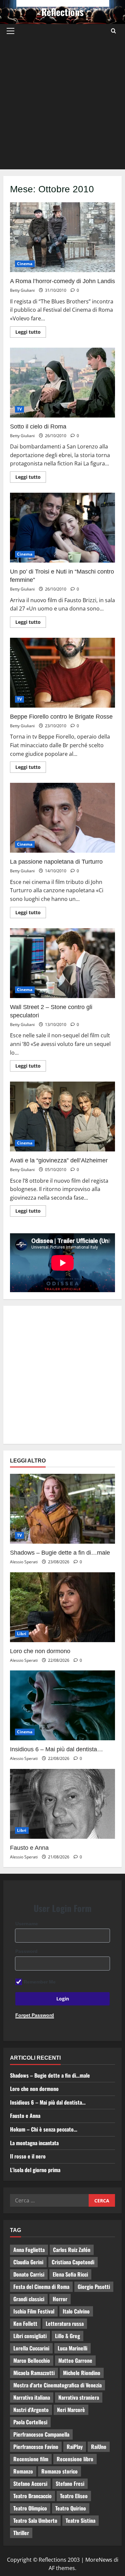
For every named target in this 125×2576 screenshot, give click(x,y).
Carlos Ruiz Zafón (72, 2250)
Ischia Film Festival (34, 2311)
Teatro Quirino (71, 2508)
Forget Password (35, 2015)
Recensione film (31, 2459)
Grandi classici (29, 2299)
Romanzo (23, 2471)
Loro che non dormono (40, 1651)
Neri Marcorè (71, 2410)
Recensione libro (75, 2459)
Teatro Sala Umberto (35, 2520)
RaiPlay (75, 2447)
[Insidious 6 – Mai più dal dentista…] (62, 1705)
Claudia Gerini (28, 2262)
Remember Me (40, 1982)
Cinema (25, 264)
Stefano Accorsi (30, 2484)
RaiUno (99, 2447)
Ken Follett (25, 2323)
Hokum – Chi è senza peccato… (44, 2129)
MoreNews (99, 2560)
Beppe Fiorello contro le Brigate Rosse (62, 673)
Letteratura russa (65, 2323)
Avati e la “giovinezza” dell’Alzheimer (62, 1116)
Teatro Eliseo (74, 2496)
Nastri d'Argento (31, 2410)
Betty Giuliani (22, 290)
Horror (60, 2299)
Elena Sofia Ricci (70, 2274)
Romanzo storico (59, 2471)
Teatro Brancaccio (32, 2496)
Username (27, 1924)
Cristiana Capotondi (73, 2262)
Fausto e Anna (29, 1848)
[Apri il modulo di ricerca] (113, 31)
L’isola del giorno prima (35, 2170)
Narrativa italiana (32, 2397)
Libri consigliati (30, 2336)
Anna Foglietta (29, 2250)
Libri (22, 1634)
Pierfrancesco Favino (36, 2447)
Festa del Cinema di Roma (41, 2287)
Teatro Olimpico (30, 2508)
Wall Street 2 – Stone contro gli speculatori (62, 963)
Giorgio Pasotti (94, 2287)
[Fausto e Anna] (62, 1804)
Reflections (62, 12)
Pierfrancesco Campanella (41, 2434)
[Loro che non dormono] (62, 1607)
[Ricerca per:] (49, 2200)
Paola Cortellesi (30, 2422)
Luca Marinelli (72, 2348)
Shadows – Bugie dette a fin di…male (60, 1553)
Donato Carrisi (29, 2274)
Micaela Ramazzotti (34, 2373)
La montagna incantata (34, 2143)
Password (26, 1951)
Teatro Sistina (80, 2520)
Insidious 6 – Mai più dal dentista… (56, 1749)
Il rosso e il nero (28, 2156)
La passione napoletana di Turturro (62, 818)
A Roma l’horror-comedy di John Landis (62, 237)
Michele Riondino (82, 2373)
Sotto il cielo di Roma (62, 383)
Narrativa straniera (79, 2397)
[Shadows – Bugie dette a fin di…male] (62, 1509)
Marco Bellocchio (32, 2360)
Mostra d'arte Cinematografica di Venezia (57, 2385)
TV (19, 409)
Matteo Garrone (75, 2360)
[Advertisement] (62, 104)
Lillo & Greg (67, 2336)
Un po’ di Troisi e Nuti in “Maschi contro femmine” (62, 528)
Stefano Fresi (70, 2484)
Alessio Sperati (24, 1562)
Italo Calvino (76, 2311)
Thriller (21, 2533)
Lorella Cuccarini (31, 2348)
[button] (10, 31)
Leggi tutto (31, 331)
